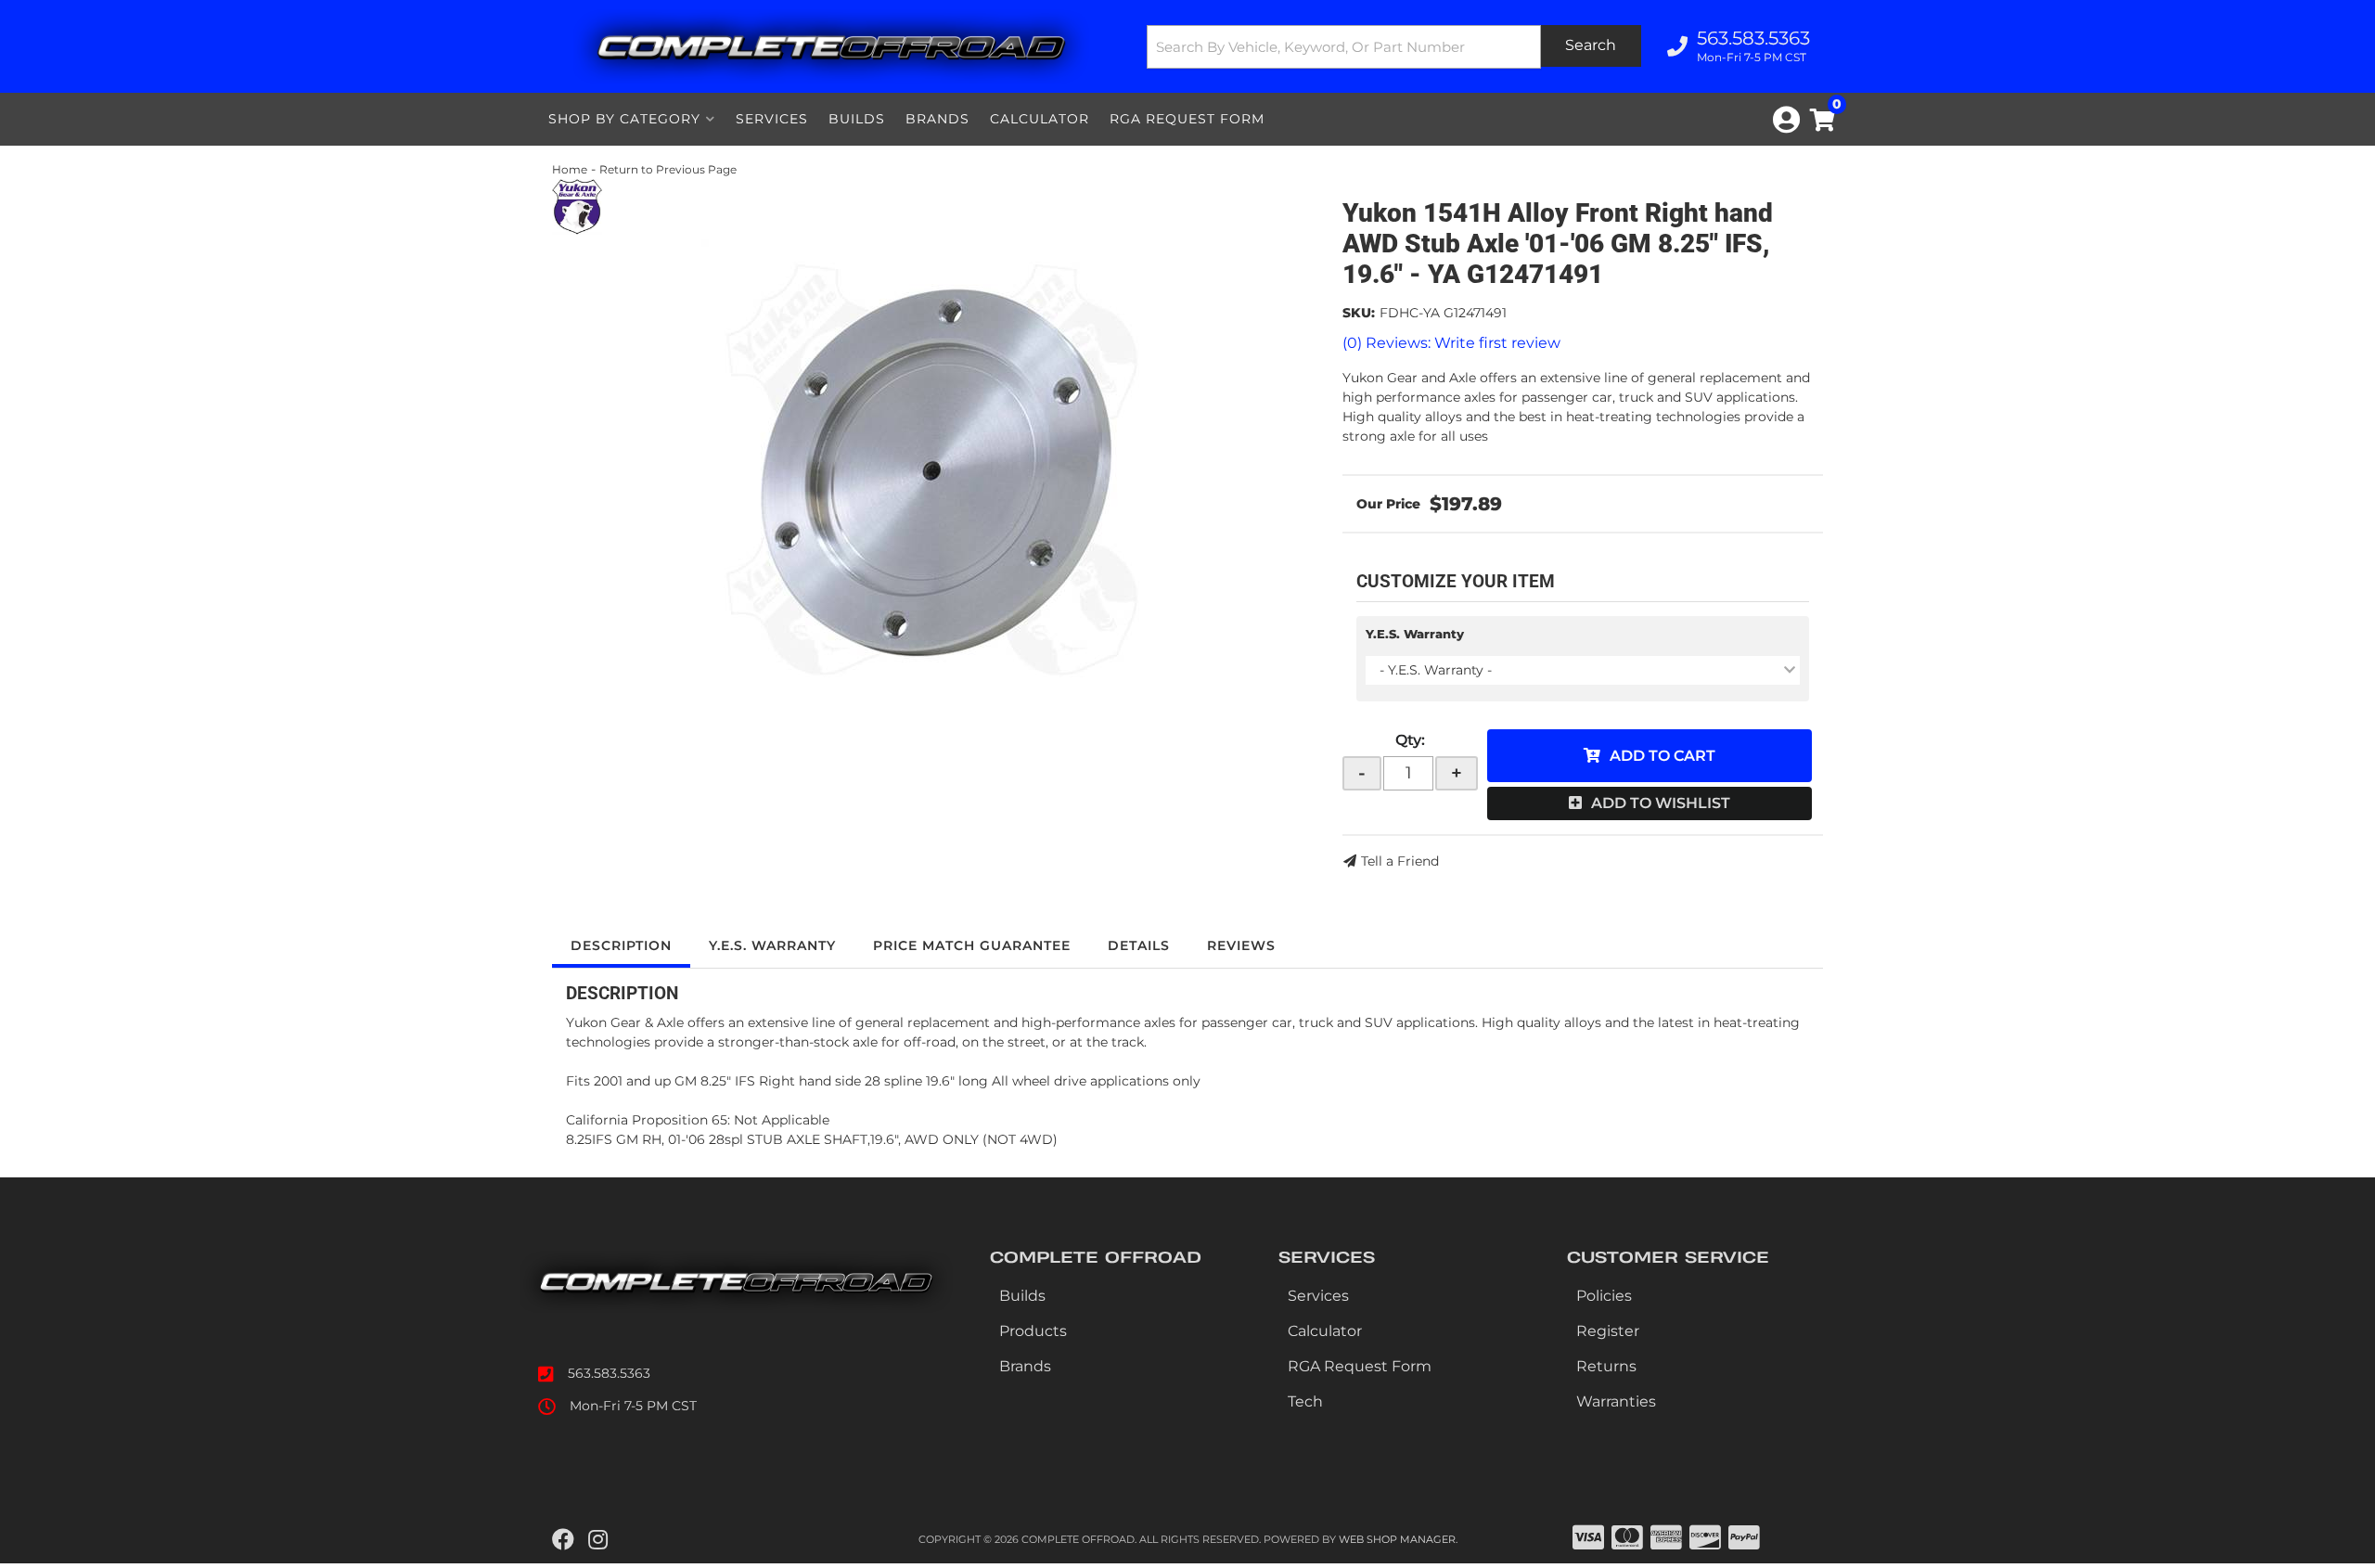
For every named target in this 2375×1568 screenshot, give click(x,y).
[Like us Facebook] (563, 1540)
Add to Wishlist (1661, 803)
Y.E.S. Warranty (1415, 634)
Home (570, 169)
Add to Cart (1662, 756)
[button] (1394, 47)
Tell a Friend (1400, 861)
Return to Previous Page (668, 169)
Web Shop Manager (1397, 1539)
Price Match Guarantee (972, 945)
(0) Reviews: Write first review (1451, 343)
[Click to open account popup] (1786, 120)
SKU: (1359, 313)
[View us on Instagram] (598, 1540)
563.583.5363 (609, 1373)
